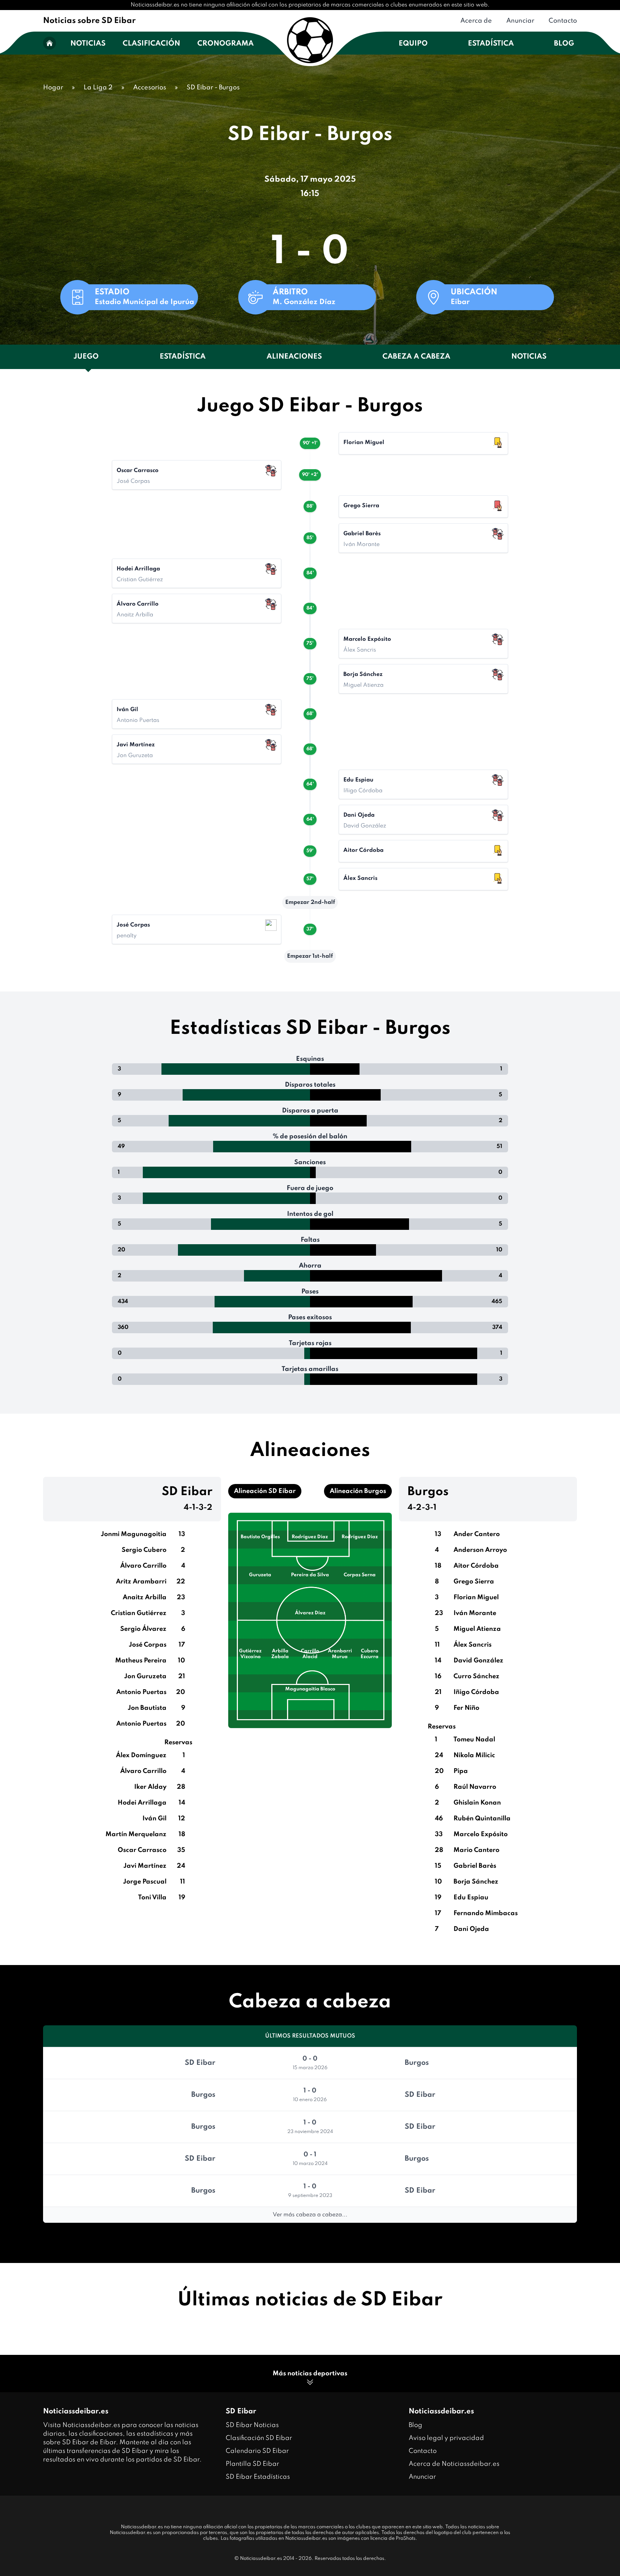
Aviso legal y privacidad (446, 2438)
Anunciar (520, 21)
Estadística (491, 44)
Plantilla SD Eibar (252, 2464)
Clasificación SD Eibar (259, 2438)
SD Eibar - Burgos (213, 88)
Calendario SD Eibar (257, 2451)
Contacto (563, 21)
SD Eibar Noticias (252, 2425)
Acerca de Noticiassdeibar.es (454, 2464)
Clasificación (151, 44)
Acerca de (476, 21)
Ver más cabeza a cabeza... (310, 2215)
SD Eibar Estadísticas (258, 2477)
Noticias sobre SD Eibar (89, 21)
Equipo (413, 44)
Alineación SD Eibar (265, 1491)
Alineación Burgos (358, 1491)
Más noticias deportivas (310, 2374)
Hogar (53, 88)
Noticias (88, 44)
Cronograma (226, 44)
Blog (564, 44)
